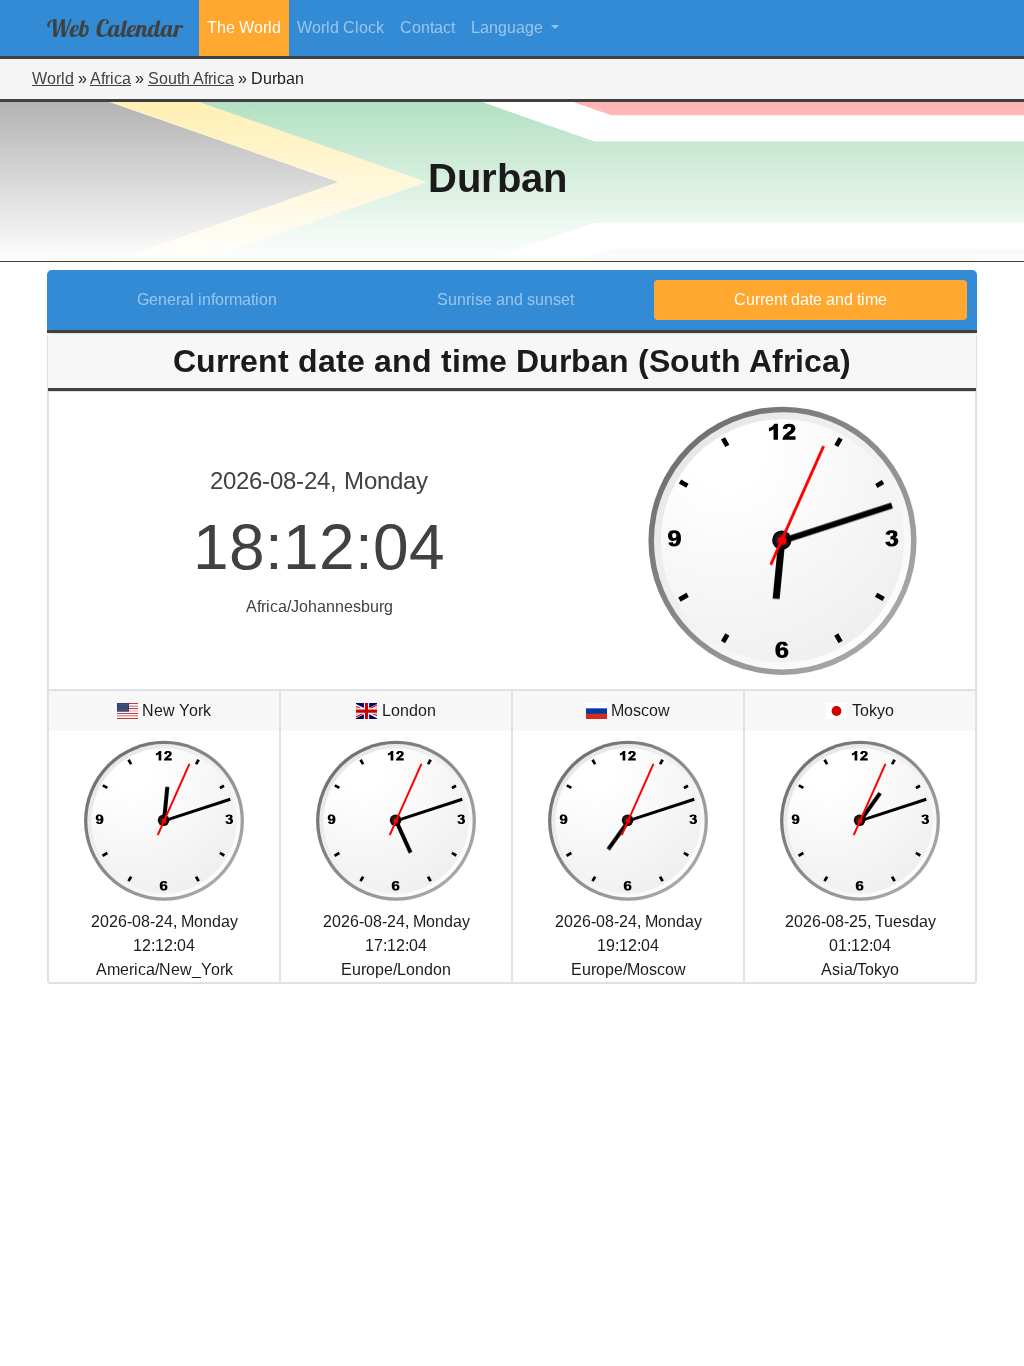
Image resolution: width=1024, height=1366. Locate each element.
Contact (427, 27)
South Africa (191, 78)
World (53, 78)
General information (207, 299)
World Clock (340, 27)
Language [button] (509, 27)
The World (244, 27)
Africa (110, 78)
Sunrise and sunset (505, 299)
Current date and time (810, 299)
